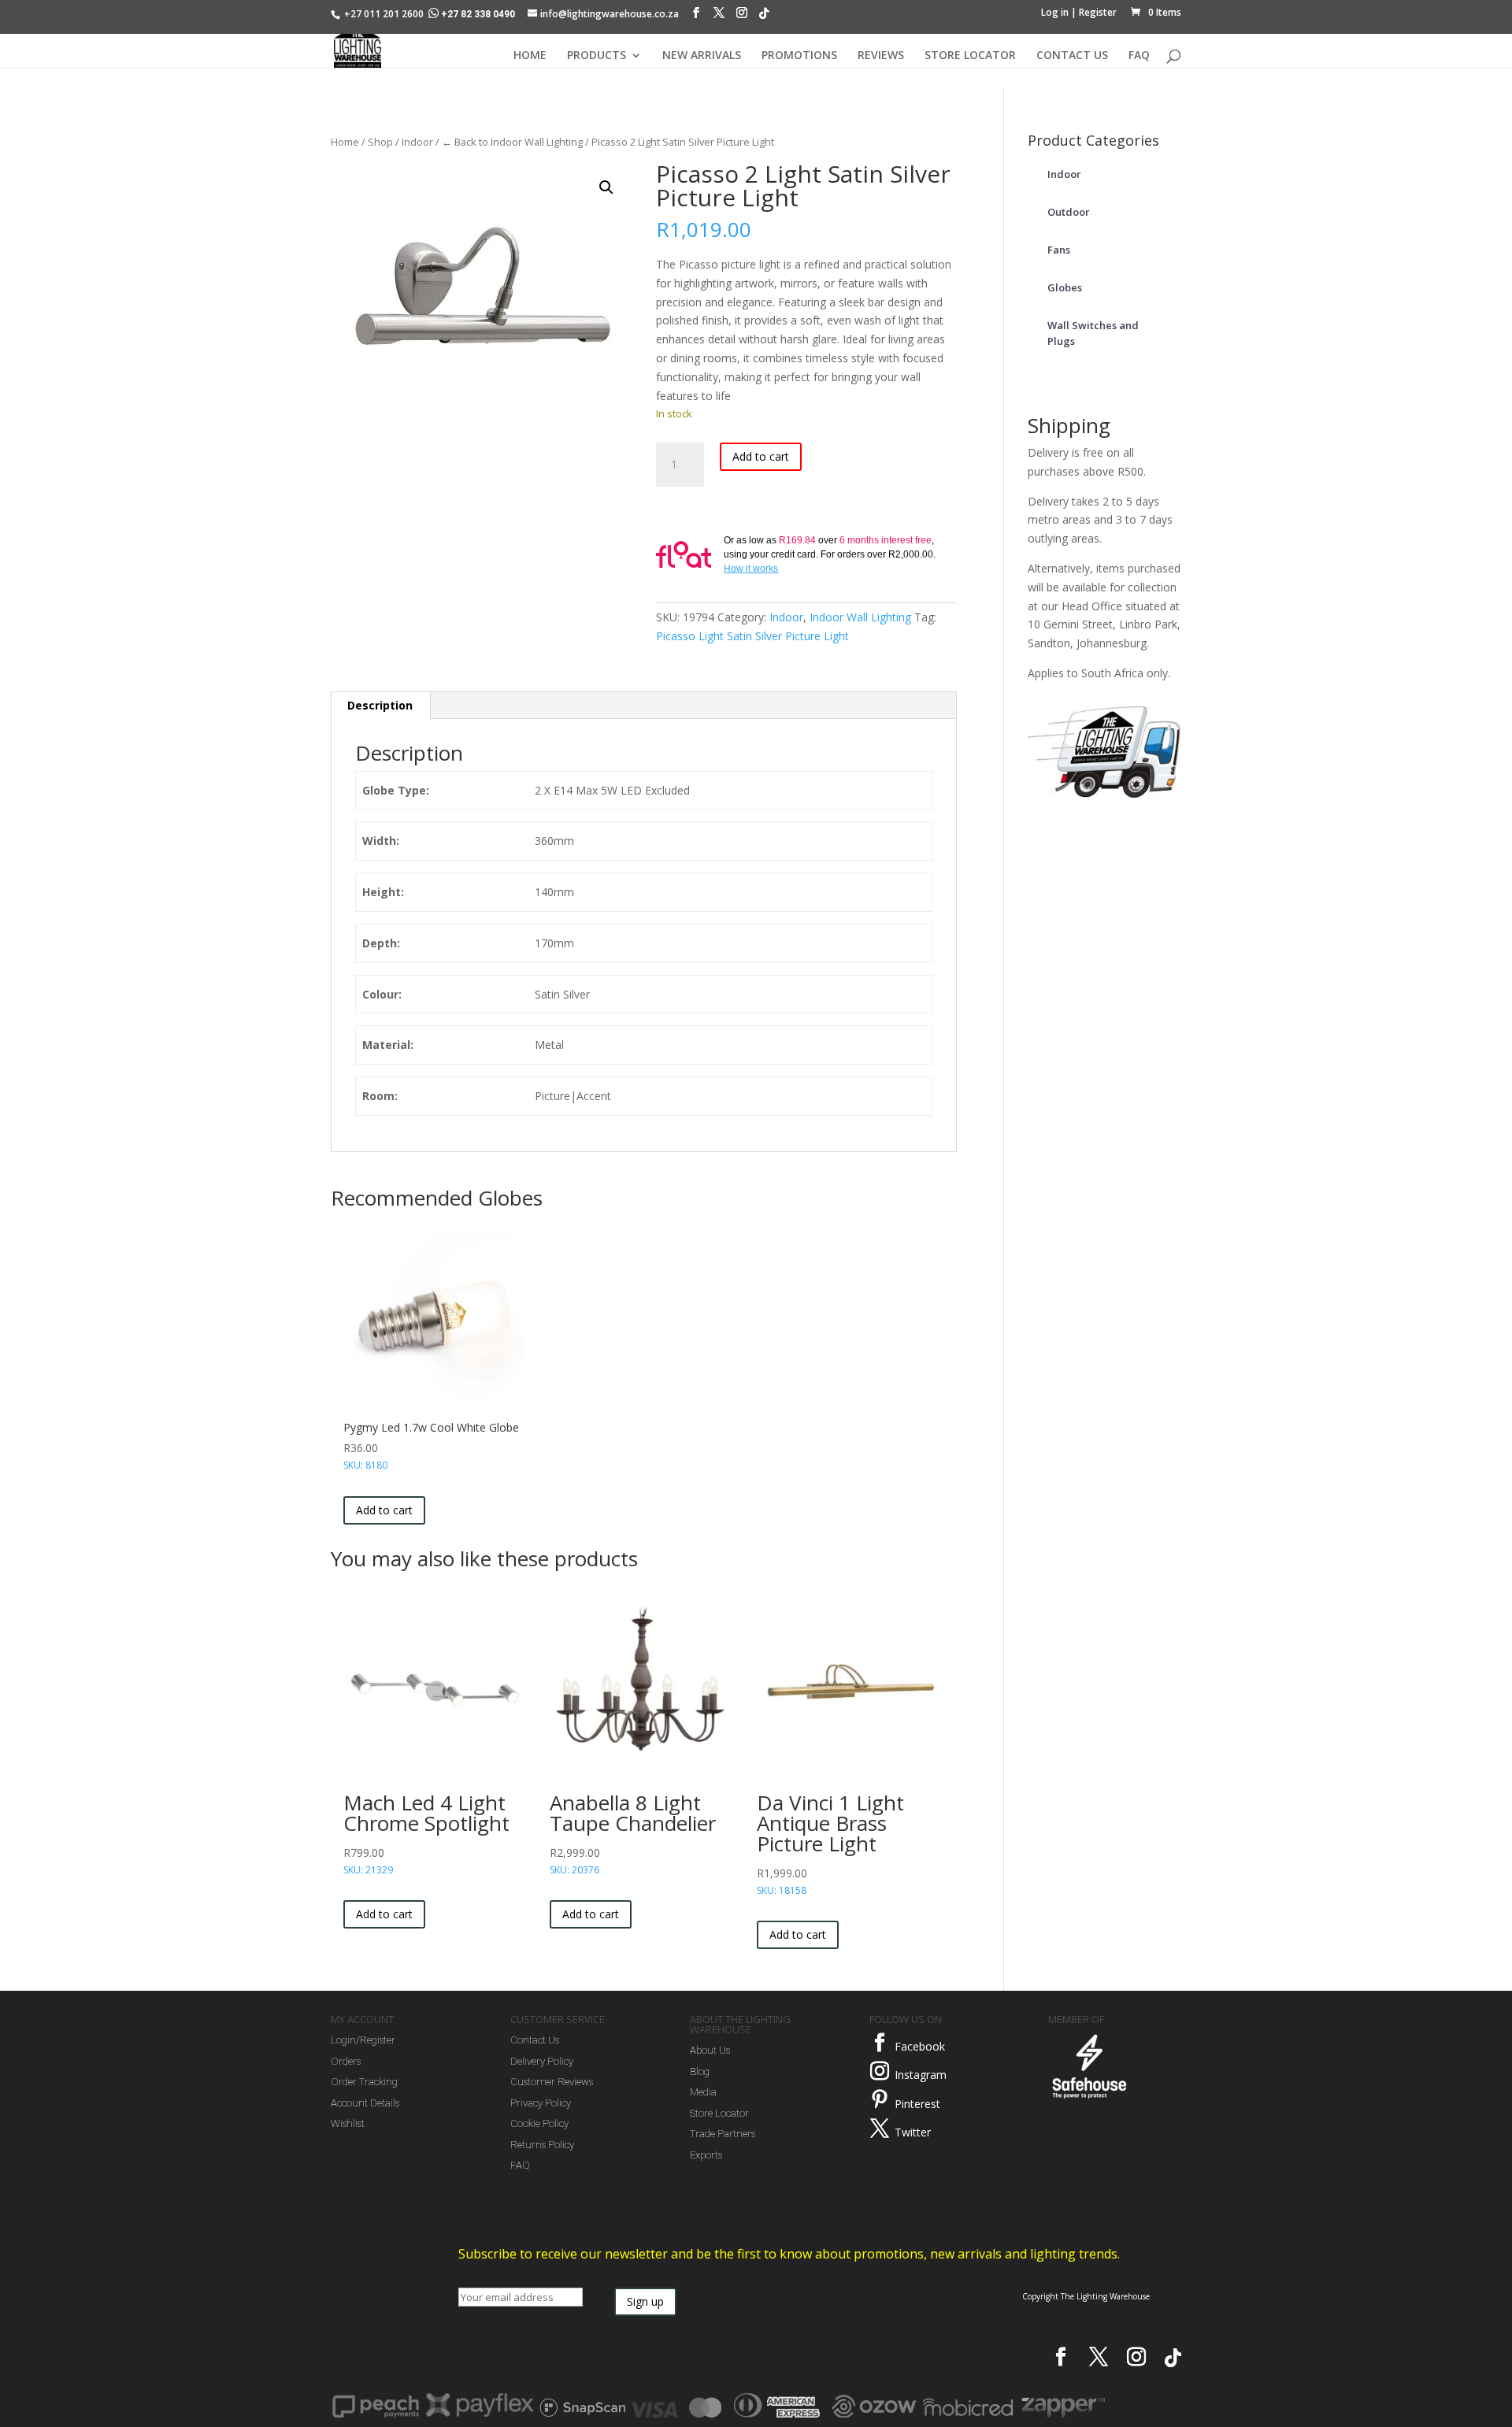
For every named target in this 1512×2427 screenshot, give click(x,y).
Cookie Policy (539, 2123)
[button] (606, 187)
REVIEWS (881, 56)
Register (1098, 12)
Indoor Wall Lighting (860, 617)
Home (345, 142)
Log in (1055, 12)
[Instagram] (742, 17)
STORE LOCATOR (970, 56)
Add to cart (761, 456)
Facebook (920, 2046)
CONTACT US (1072, 56)
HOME (530, 56)
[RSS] (764, 17)
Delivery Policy (542, 2061)
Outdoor (1069, 212)
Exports (706, 2155)
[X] (719, 17)
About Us (710, 2050)
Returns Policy (542, 2145)
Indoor (417, 142)
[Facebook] (696, 17)
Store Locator (719, 2113)
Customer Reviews (552, 2082)
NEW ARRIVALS (702, 56)
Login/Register (363, 2040)
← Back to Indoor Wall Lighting (512, 142)
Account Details (365, 2103)
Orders (346, 2061)
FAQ (1139, 56)
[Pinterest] (880, 2099)
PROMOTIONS (799, 56)
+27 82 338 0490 (478, 14)
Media (703, 2092)
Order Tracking (364, 2082)
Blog (700, 2071)
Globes (1065, 287)
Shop (380, 142)
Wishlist (348, 2123)
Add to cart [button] (384, 1510)
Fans (1059, 250)
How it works (751, 569)
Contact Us (535, 2040)
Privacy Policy (541, 2103)
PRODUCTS (597, 56)
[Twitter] (880, 2129)
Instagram (921, 2075)
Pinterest (917, 2104)
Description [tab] (380, 705)
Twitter (913, 2132)
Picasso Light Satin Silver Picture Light (752, 636)
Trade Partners (723, 2134)
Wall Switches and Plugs (1093, 333)
